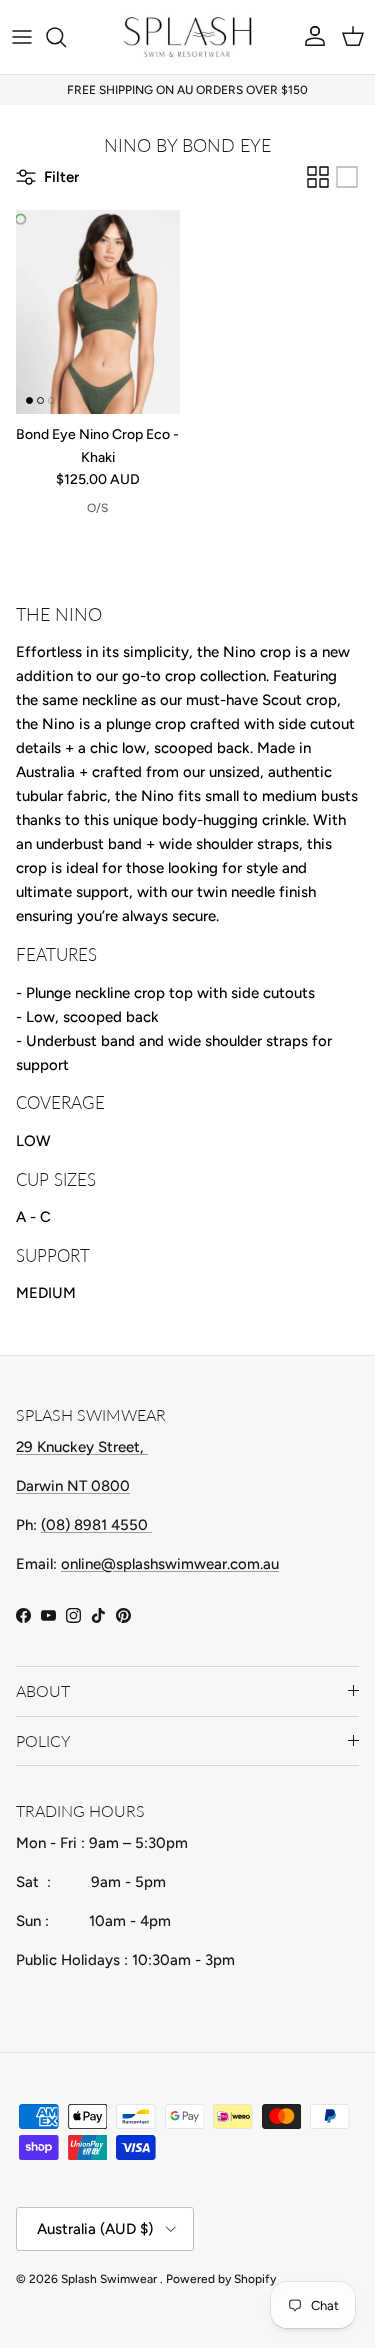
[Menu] (22, 37)
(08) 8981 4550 (96, 1525)
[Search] (66, 37)
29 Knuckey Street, (82, 1447)
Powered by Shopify (221, 2279)
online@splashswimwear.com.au (170, 1564)
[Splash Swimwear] (188, 37)
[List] (347, 177)
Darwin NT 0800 (73, 1486)
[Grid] (318, 177)
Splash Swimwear (110, 2279)
